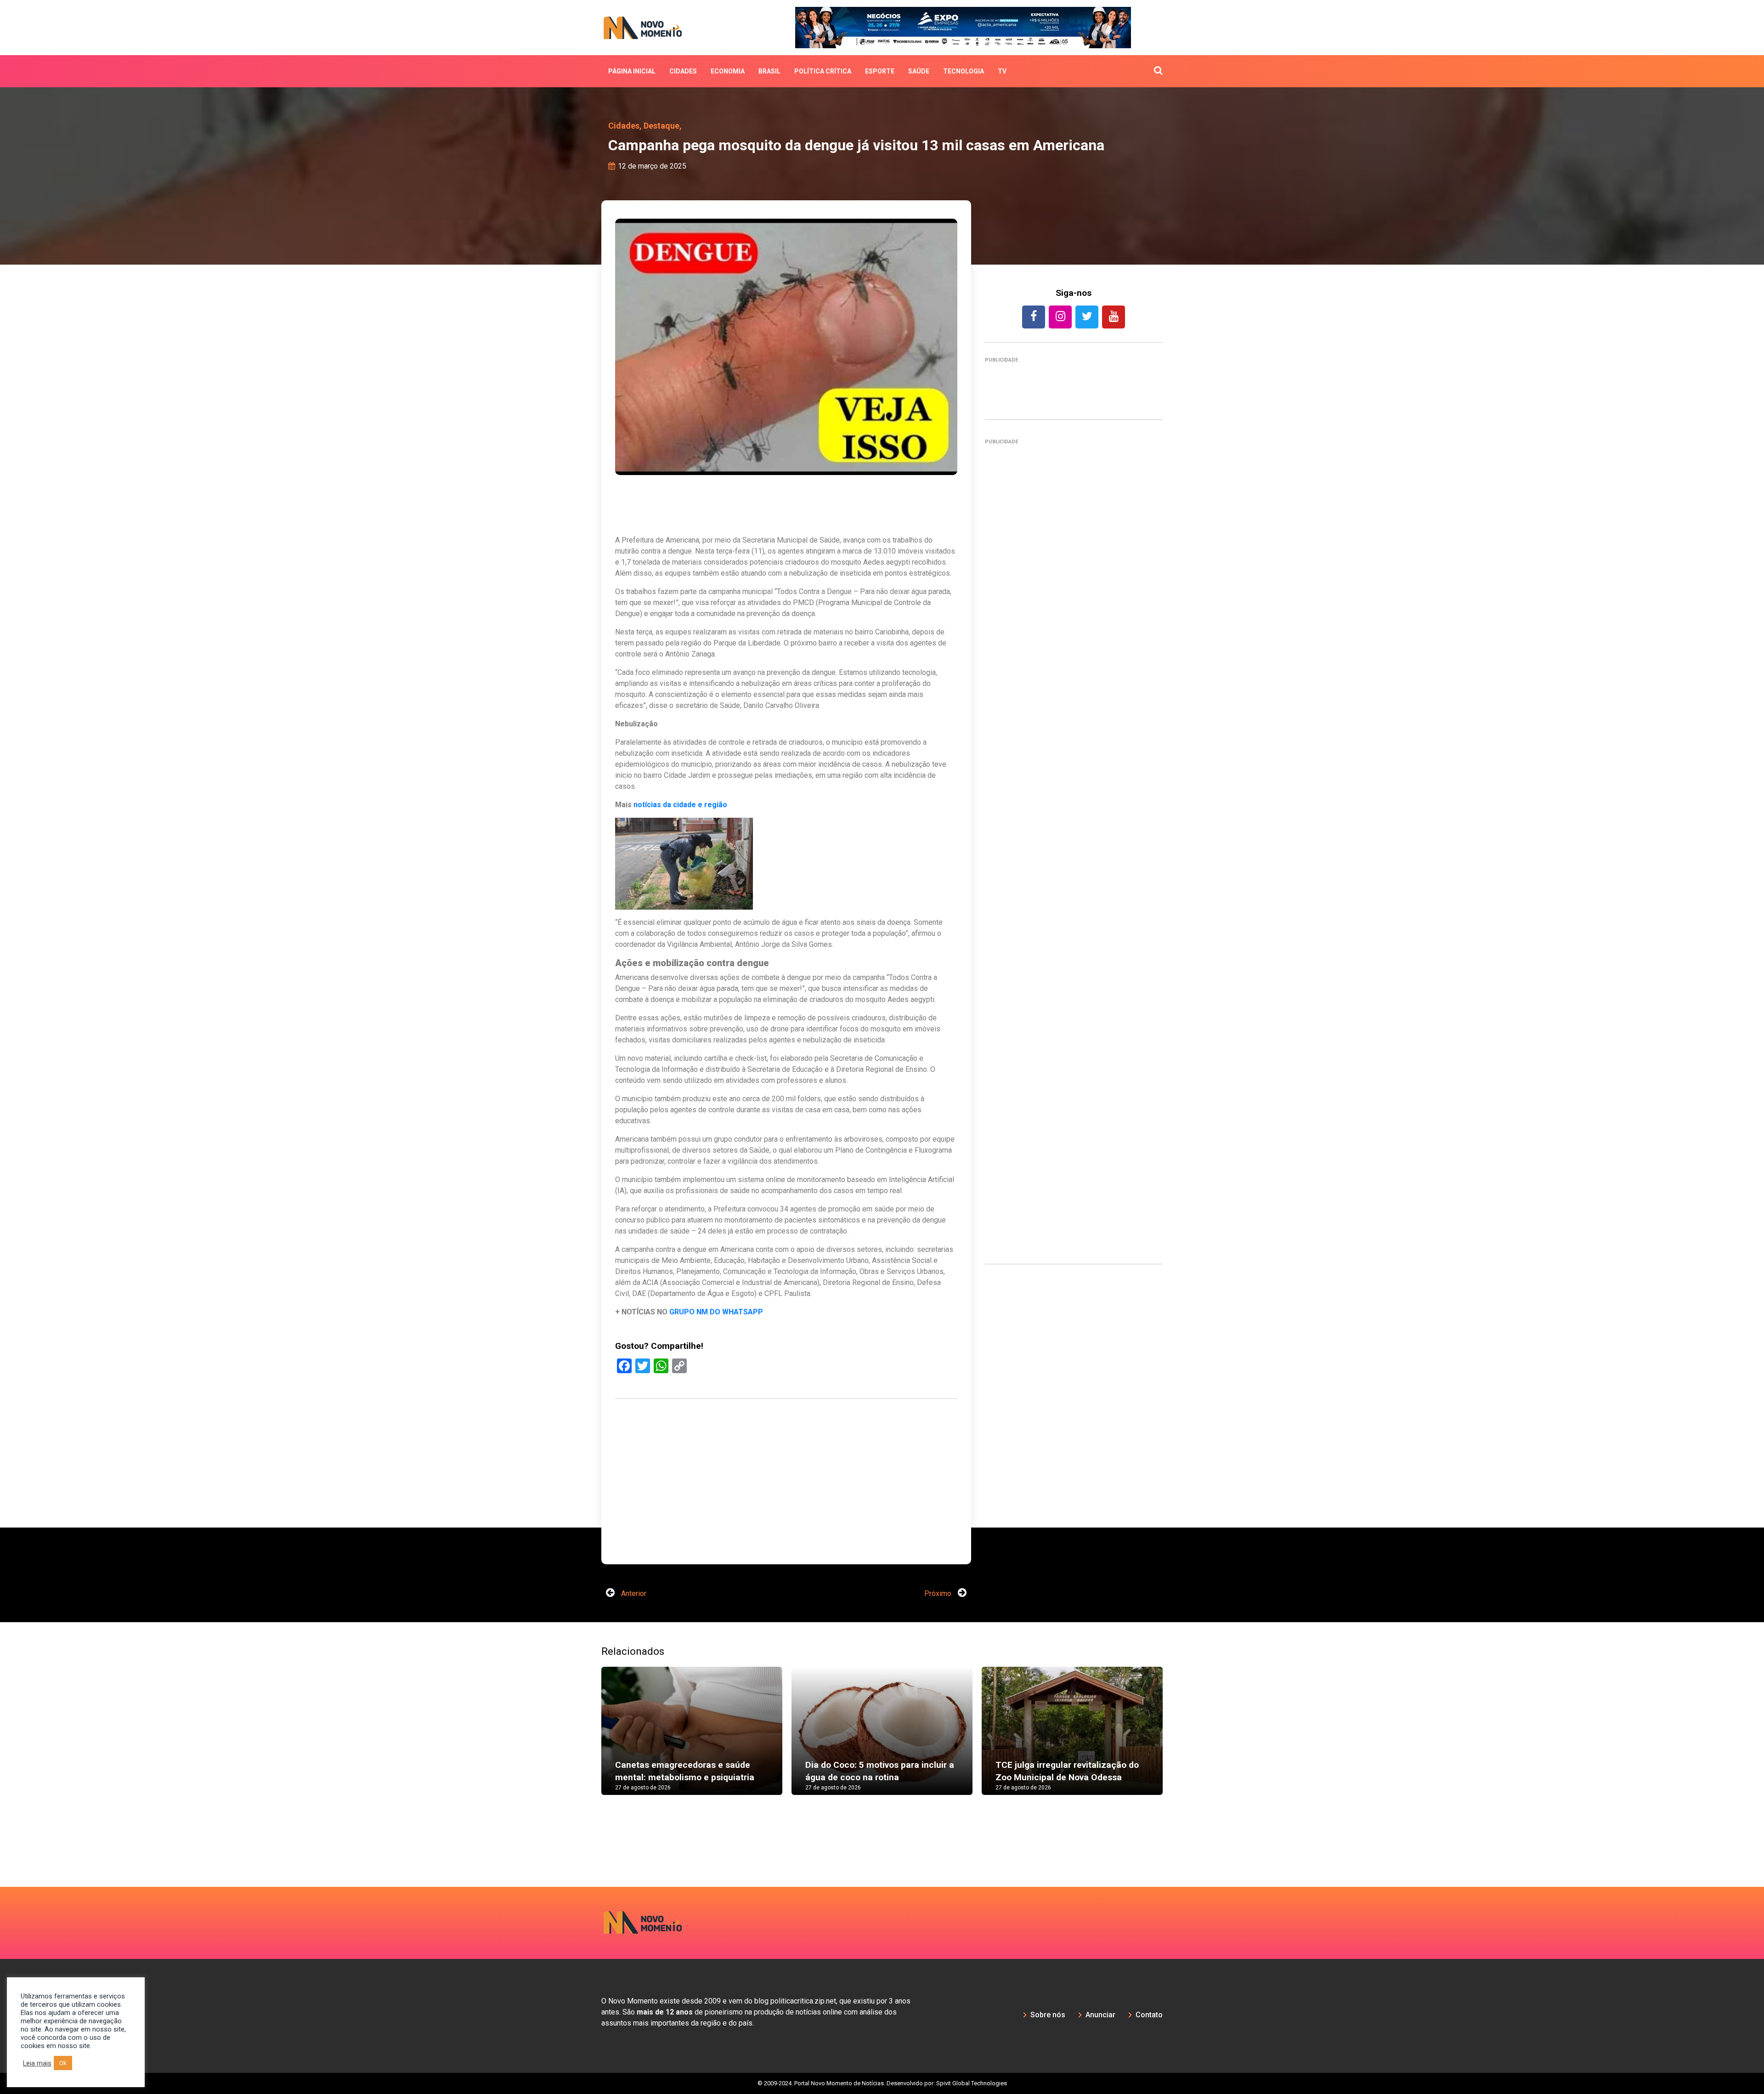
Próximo (939, 1566)
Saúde (919, 71)
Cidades (683, 71)
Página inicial (632, 71)
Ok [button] (63, 2063)
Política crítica (823, 71)
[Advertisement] (1074, 848)
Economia (728, 71)
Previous (588, 1712)
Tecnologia (964, 71)
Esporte (880, 71)
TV (1002, 71)
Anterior (633, 1566)
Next (1176, 1712)
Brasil (769, 71)
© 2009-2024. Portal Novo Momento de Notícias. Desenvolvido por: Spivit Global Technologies (882, 2055)
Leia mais (37, 2063)
